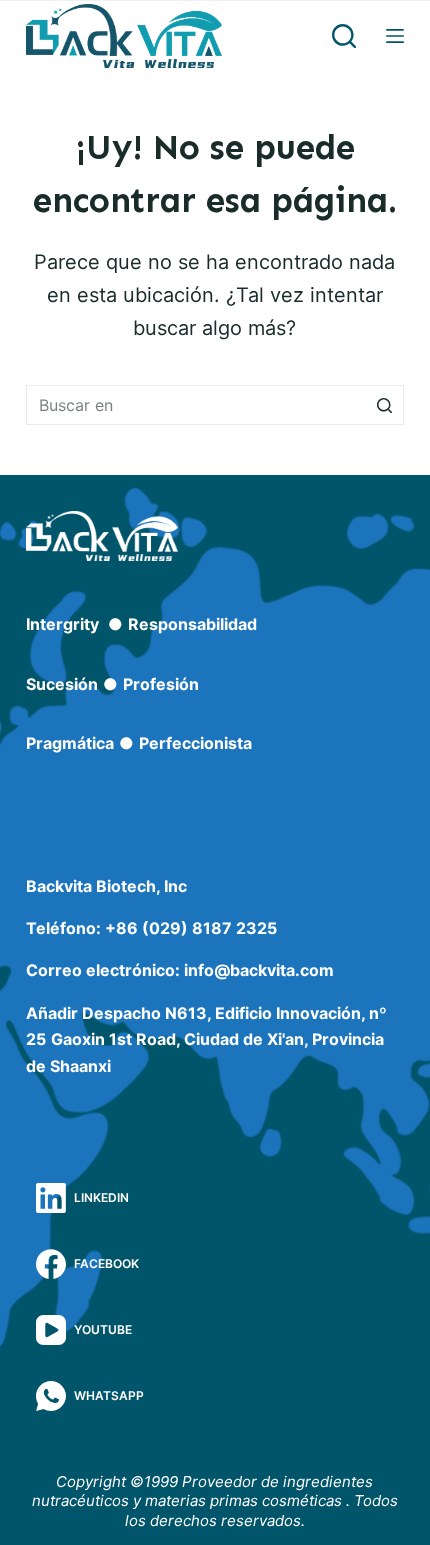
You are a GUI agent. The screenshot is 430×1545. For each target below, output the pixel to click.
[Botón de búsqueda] (384, 405)
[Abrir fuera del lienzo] (395, 36)
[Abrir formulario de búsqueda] (344, 36)
